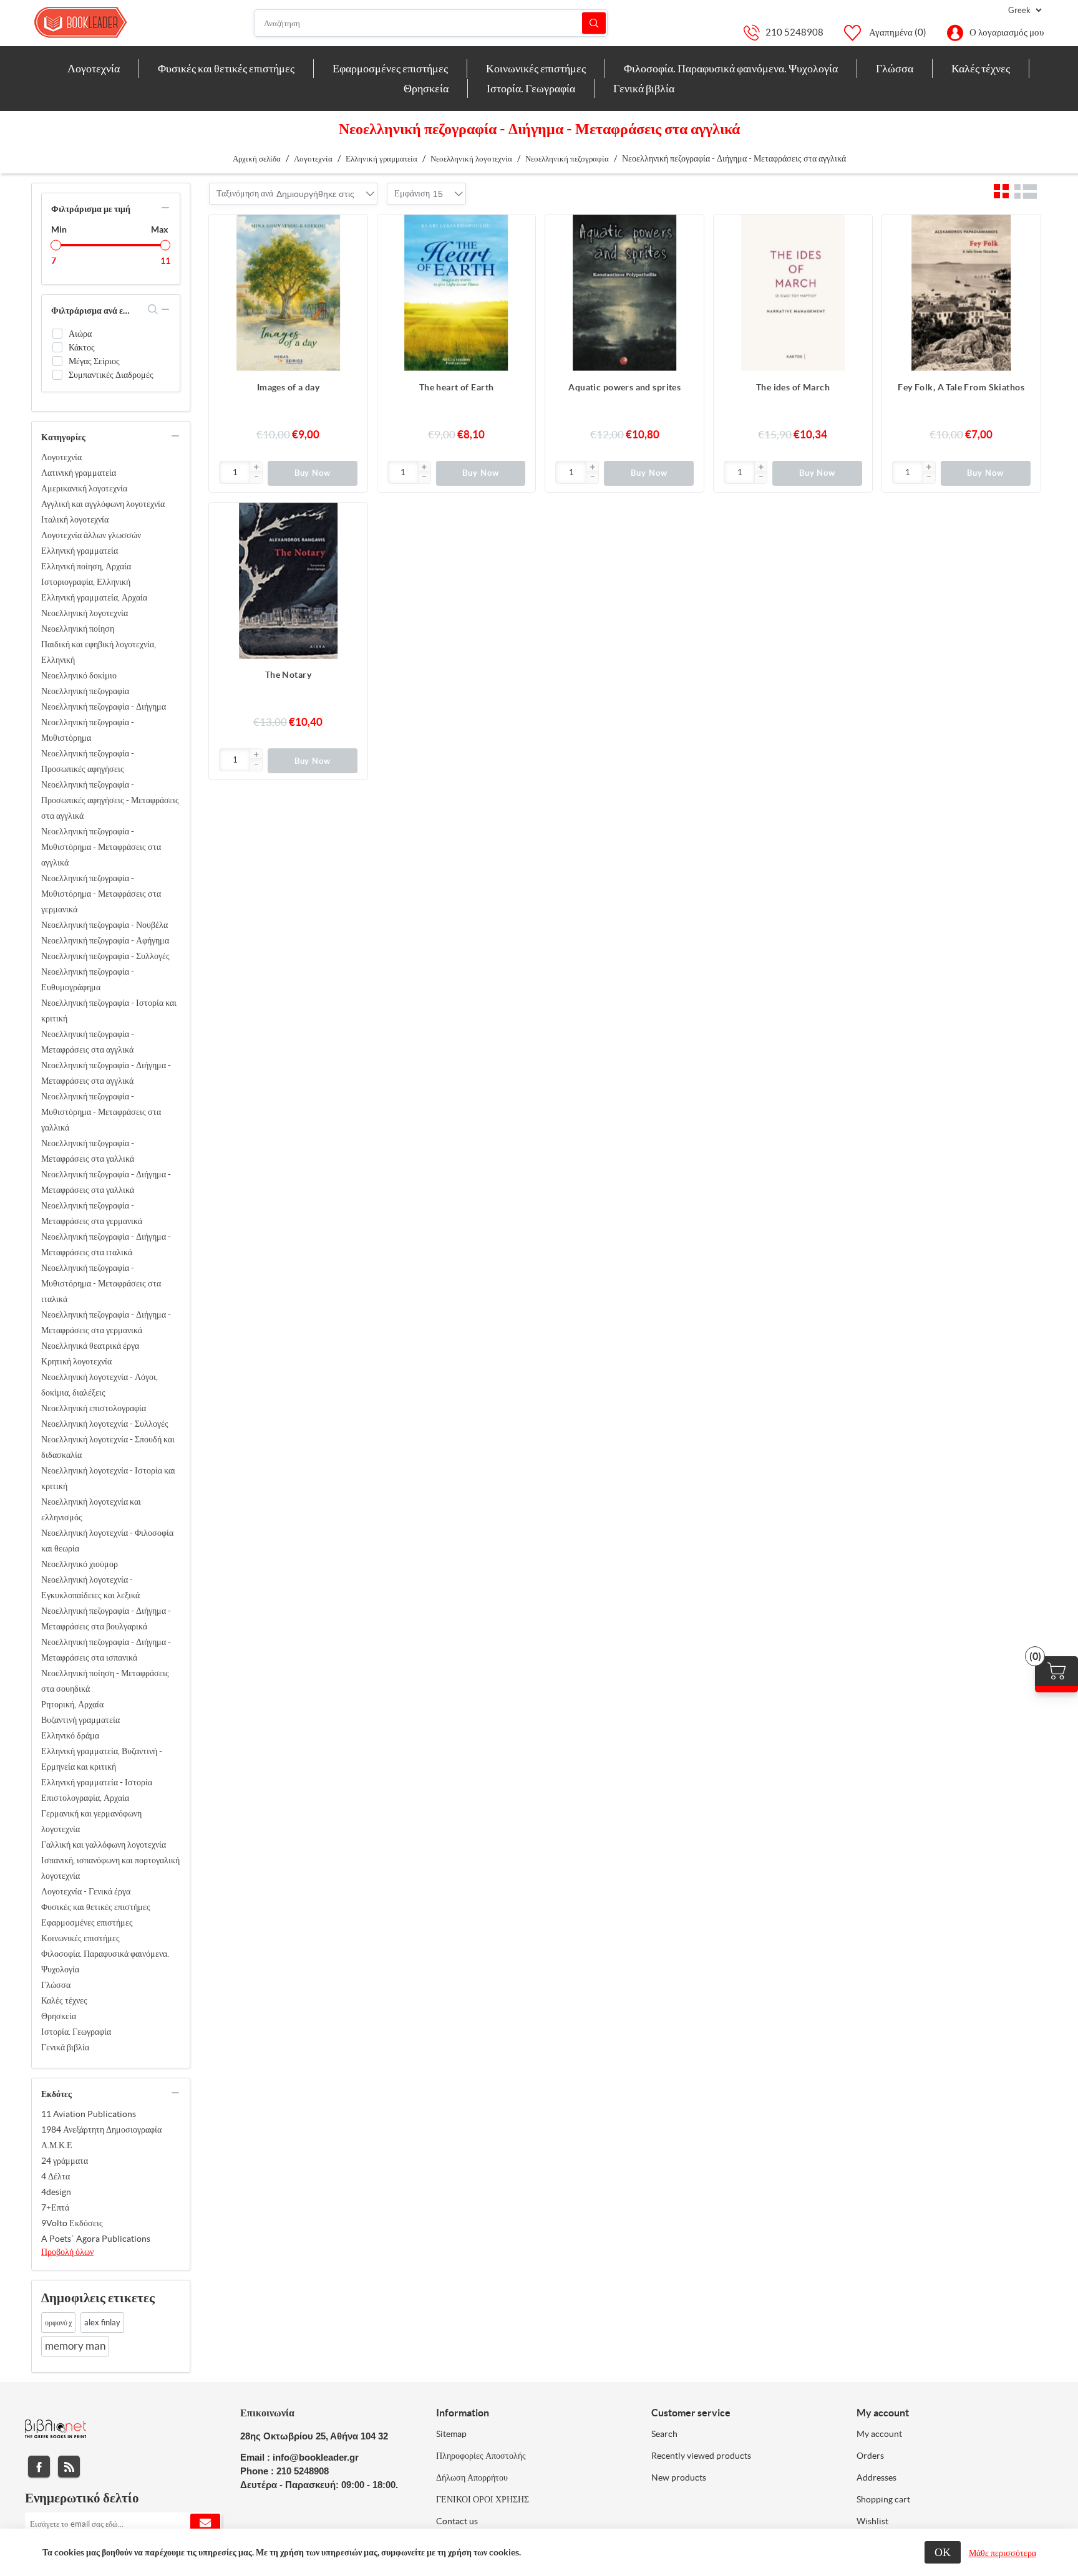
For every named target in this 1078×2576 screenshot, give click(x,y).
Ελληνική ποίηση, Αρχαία (86, 566)
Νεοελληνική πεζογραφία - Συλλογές (105, 956)
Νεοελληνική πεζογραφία (85, 691)
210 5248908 (794, 32)
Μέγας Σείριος (94, 361)
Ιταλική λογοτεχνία (75, 519)
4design (56, 2192)
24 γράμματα (65, 2161)
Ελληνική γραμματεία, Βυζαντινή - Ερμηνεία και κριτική (102, 1759)
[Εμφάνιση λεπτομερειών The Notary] (288, 582)
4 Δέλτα (56, 2176)
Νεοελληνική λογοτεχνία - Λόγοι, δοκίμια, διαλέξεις (100, 1385)
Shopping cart (883, 2499)
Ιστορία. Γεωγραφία (76, 2032)
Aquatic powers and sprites (624, 387)
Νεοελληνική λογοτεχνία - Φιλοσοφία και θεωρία (107, 1541)
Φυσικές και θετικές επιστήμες (96, 1907)
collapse (165, 208)
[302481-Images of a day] (288, 294)
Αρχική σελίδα (257, 159)
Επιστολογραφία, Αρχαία (85, 1798)
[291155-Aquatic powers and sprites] (624, 294)
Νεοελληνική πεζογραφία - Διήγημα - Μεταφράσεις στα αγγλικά (106, 1073)
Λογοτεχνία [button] (94, 68)
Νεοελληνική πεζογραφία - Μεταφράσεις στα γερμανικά (92, 1213)
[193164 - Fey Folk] (961, 294)
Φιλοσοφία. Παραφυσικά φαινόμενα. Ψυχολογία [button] (731, 68)
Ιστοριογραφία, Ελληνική (86, 582)
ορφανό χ (58, 2323)
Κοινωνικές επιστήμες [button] (536, 68)
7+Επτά (55, 2207)
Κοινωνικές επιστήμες (80, 1938)
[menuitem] (94, 69)
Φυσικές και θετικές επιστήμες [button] (226, 68)
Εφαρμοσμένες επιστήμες (87, 1922)
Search (664, 2434)
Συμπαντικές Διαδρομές (111, 375)
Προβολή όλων (67, 2252)
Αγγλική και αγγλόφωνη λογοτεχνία (103, 504)
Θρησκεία (59, 2016)
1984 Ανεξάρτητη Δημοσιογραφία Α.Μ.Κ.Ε (101, 2137)
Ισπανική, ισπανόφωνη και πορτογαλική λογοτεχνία (110, 1868)
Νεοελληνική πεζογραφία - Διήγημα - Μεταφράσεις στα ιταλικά (106, 1244)
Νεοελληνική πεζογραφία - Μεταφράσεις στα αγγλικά (88, 1042)
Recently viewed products (701, 2456)
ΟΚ (943, 2552)
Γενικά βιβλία (65, 2047)
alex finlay (102, 2323)
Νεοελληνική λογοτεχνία (85, 613)
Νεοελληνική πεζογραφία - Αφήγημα (105, 940)
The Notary (288, 675)
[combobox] (315, 194)
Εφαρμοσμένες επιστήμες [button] (390, 68)
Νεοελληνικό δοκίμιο (79, 675)
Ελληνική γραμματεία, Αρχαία (94, 597)
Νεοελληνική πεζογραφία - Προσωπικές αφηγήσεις (88, 761)
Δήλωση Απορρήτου (472, 2477)
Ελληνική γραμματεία (80, 551)
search (153, 309)
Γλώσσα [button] (895, 68)
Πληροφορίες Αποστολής (481, 2456)
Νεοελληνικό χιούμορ (80, 1564)
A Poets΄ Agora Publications (96, 2239)
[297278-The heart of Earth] (457, 294)
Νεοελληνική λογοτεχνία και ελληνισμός (91, 1509)
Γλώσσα (56, 1985)
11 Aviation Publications (89, 2114)
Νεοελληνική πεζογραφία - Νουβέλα (104, 925)
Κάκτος (82, 347)
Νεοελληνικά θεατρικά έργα (90, 1346)
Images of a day (288, 387)
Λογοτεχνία (61, 457)
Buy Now (313, 473)
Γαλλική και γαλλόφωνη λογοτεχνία (104, 1845)
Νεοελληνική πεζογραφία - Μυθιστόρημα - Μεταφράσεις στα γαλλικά (101, 1112)
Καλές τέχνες (64, 2000)
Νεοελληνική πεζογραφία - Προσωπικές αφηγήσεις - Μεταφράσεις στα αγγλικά (110, 800)
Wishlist (872, 2521)
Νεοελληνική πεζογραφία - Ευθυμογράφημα (88, 979)
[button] (256, 468)
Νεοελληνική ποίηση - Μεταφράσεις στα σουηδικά (105, 1681)
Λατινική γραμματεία (79, 473)
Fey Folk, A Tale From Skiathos (961, 387)
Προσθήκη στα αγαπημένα (352, 255)
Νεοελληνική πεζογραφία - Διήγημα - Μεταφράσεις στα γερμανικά (106, 1322)
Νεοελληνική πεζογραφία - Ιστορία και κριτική (109, 1011)
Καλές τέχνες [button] (981, 68)
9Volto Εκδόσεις (72, 2223)
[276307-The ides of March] (793, 294)
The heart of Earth (457, 387)
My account (879, 2434)
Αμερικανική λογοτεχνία (84, 488)
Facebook (39, 2467)
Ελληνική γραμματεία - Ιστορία (97, 1782)
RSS (69, 2467)
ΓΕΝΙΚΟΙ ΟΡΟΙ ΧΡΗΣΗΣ (483, 2499)
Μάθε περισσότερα (1003, 2553)
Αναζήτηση (594, 23)
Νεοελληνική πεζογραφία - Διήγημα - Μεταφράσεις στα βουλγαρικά (106, 1618)
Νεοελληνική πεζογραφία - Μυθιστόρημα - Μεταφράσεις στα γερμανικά (101, 894)
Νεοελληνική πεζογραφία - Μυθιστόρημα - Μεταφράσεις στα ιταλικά (101, 1283)
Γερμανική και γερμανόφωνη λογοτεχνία (91, 1821)
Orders (870, 2456)
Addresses (876, 2477)
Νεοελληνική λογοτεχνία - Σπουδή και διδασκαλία (108, 1447)
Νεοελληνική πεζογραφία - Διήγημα (104, 707)
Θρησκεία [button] (426, 88)
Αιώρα (80, 334)
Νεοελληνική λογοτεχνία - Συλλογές (105, 1424)
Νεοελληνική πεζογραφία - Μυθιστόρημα (88, 730)
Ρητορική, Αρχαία (72, 1704)
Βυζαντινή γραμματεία (80, 1720)
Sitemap (451, 2434)
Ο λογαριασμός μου (1007, 32)
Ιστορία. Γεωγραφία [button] (531, 88)
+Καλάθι (352, 230)
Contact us (457, 2521)
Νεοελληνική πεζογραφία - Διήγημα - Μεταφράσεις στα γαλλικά (106, 1182)
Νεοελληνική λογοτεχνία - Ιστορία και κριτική (108, 1478)
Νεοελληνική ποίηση (78, 629)
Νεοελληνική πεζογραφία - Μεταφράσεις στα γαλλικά (88, 1151)
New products (679, 2477)
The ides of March (793, 387)
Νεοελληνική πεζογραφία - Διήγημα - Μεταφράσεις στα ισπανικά (106, 1650)
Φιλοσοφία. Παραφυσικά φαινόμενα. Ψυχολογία (105, 1961)
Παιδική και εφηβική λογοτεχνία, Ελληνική (99, 652)
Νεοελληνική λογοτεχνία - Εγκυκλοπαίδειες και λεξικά (90, 1587)
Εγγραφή (205, 2524)
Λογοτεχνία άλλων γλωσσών (91, 535)
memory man (75, 2346)
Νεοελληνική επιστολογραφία (94, 1408)
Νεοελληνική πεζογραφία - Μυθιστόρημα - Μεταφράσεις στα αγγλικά (101, 847)
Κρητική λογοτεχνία (76, 1361)
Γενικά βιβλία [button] (644, 88)
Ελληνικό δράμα (70, 1735)
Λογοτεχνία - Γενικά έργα (86, 1891)
